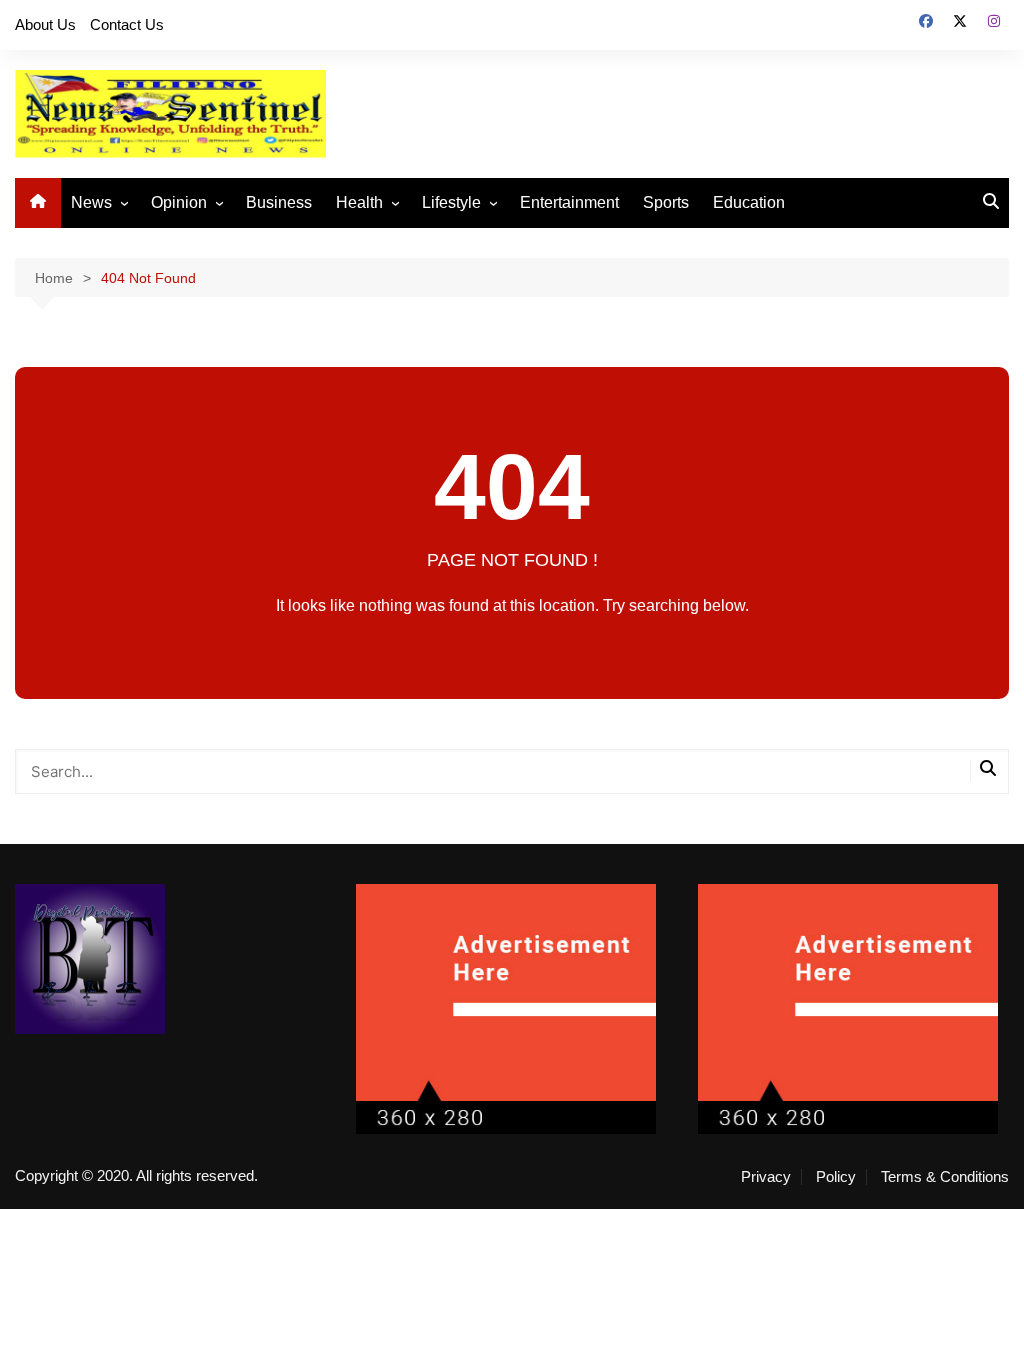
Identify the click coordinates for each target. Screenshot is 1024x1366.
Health (359, 202)
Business (279, 202)
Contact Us (127, 24)
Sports (666, 202)
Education (749, 202)
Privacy (766, 1177)
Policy (836, 1177)
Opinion (179, 202)
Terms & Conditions (945, 1177)
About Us (45, 24)
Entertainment (569, 202)
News (91, 202)
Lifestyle (451, 202)
